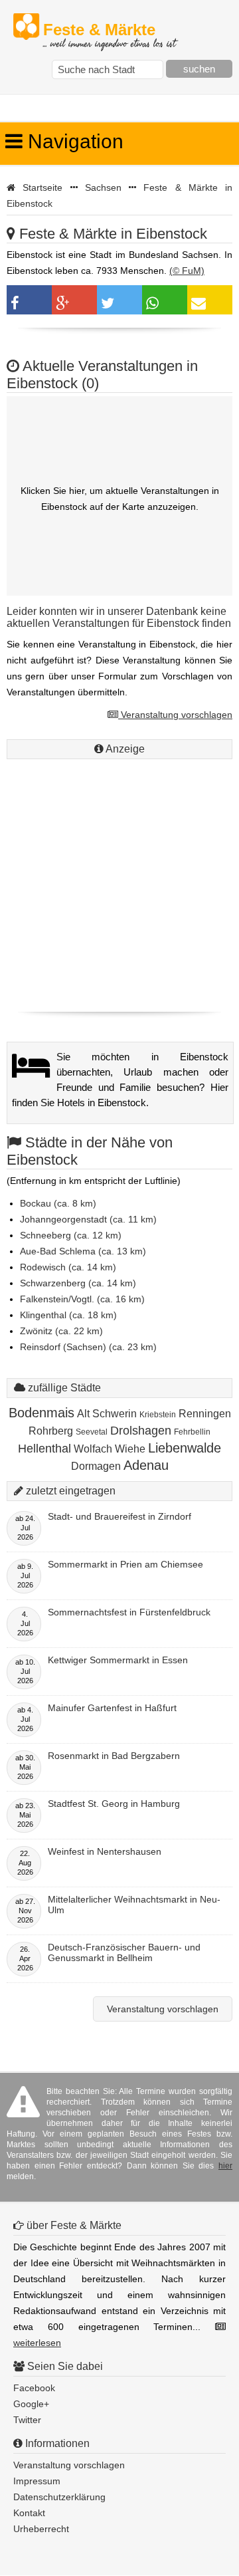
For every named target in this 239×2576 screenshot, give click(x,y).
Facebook (34, 2388)
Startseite (42, 187)
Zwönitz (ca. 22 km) (61, 1331)
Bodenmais (41, 1413)
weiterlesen (37, 2343)
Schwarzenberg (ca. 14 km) (78, 1283)
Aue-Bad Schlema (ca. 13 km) (83, 1251)
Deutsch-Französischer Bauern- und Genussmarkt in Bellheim (124, 1952)
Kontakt (29, 2513)
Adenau (146, 1465)
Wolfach (93, 1449)
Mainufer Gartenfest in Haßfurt (112, 1708)
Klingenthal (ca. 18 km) (68, 1315)
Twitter (27, 2420)
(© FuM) (187, 271)
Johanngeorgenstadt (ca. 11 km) (88, 1219)
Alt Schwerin (107, 1414)
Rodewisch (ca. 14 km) (68, 1267)
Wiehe (130, 1449)
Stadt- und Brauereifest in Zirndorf (119, 1516)
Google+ (31, 2404)
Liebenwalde (185, 1448)
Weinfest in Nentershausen (105, 1851)
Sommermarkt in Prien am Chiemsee (125, 1564)
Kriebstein (158, 1415)
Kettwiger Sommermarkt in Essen (118, 1660)
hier (225, 2166)
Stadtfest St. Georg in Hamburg (114, 1804)
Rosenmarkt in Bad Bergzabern (114, 1756)
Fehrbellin (192, 1432)
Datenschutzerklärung (59, 2497)
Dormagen (96, 1466)
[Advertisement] (119, 882)
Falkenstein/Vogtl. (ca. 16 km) (82, 1299)
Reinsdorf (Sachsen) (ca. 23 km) (88, 1347)
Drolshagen (141, 1431)
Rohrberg (51, 1431)
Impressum (37, 2481)
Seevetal (92, 1432)
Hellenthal (44, 1449)
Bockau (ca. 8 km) (58, 1203)
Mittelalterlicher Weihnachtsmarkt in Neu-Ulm (134, 1905)
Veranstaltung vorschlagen (175, 715)
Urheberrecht (41, 2529)
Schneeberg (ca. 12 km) (71, 1235)
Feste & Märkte (109, 30)
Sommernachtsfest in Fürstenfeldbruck (129, 1612)
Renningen (205, 1414)
